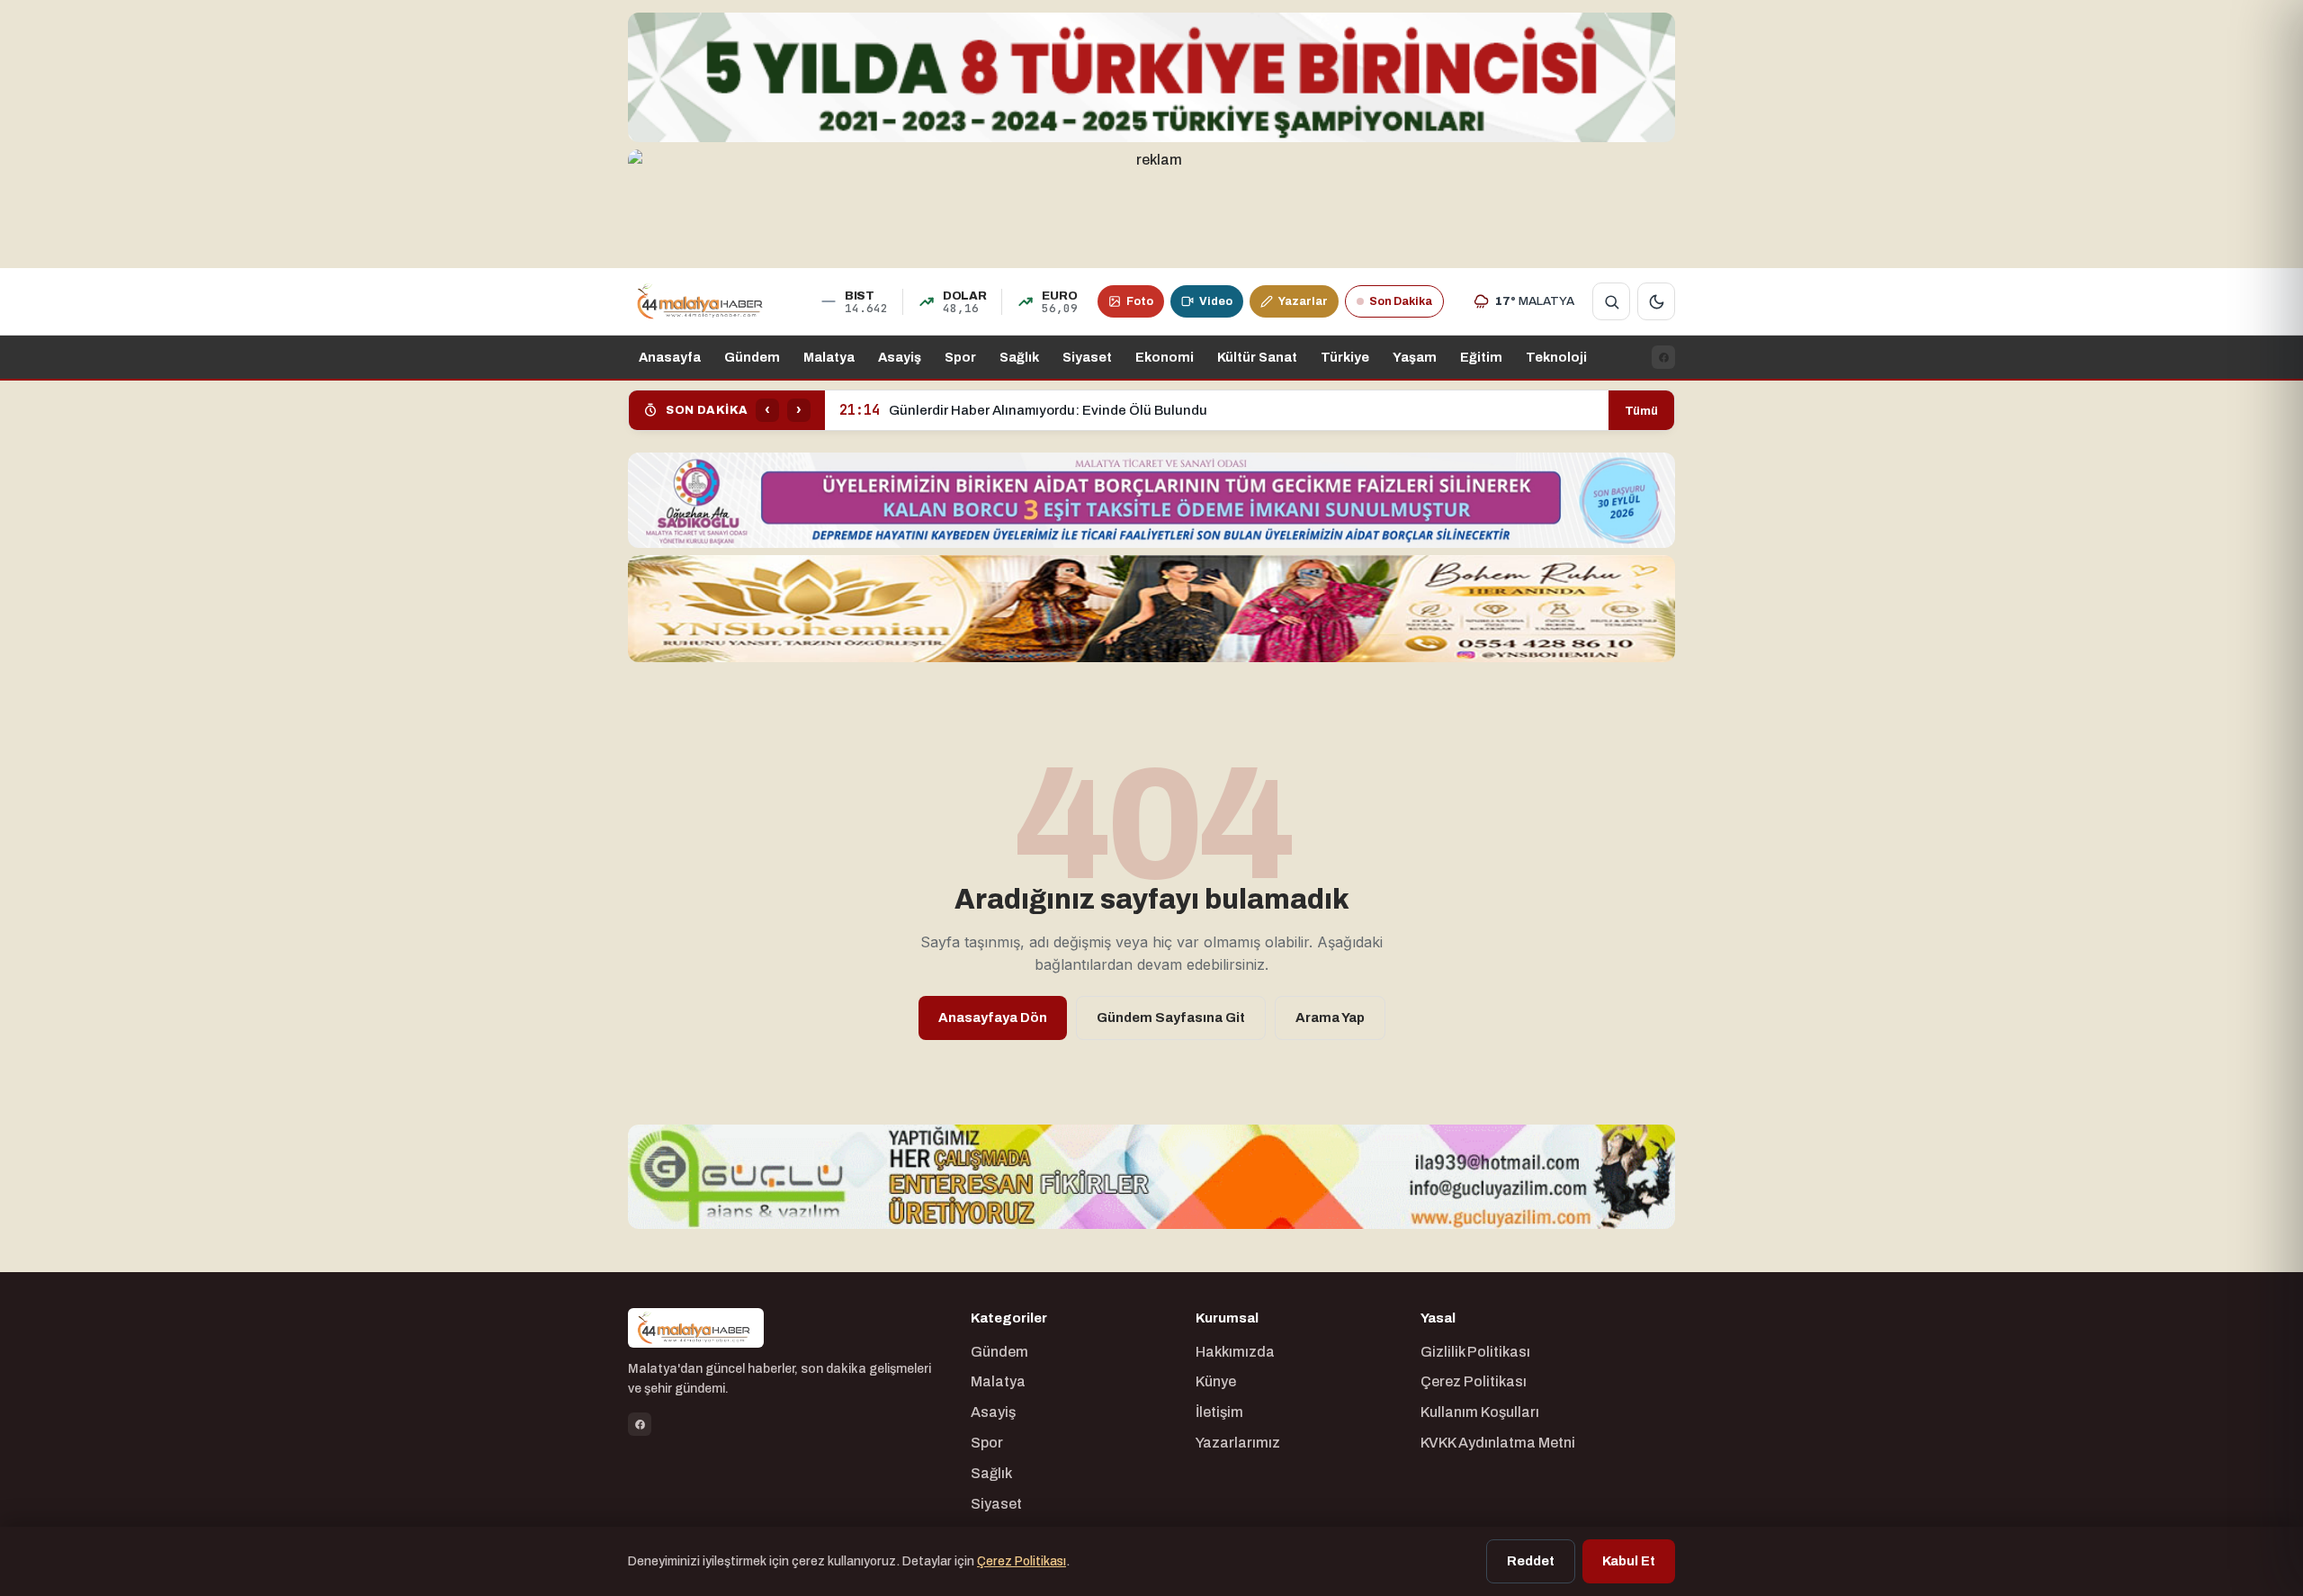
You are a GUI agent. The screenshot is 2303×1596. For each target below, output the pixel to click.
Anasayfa (670, 357)
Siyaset (1087, 357)
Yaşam (1415, 357)
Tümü (1641, 411)
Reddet (1531, 1561)
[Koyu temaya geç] (1656, 301)
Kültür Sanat (1257, 357)
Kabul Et (1629, 1561)
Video (1216, 301)
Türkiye (1345, 357)
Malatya (829, 357)
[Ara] (1611, 301)
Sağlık (1019, 357)
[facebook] (1663, 357)
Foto (1140, 301)
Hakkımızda (1235, 1352)
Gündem (752, 357)
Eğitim (1481, 357)
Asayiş (900, 357)
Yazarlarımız (1238, 1443)
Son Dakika (1401, 301)
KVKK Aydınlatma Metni (1498, 1443)
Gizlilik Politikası (1475, 1352)
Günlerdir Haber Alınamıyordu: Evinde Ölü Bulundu (1023, 410)
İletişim (1219, 1412)
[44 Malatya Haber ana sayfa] (702, 301)
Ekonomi (1165, 357)
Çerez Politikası (1474, 1381)
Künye (1216, 1381)
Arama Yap (1330, 1018)
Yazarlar (1303, 301)
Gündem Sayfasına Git (1171, 1018)
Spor (960, 357)
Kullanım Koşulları (1480, 1412)
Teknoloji (1556, 357)
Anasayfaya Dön (993, 1018)
